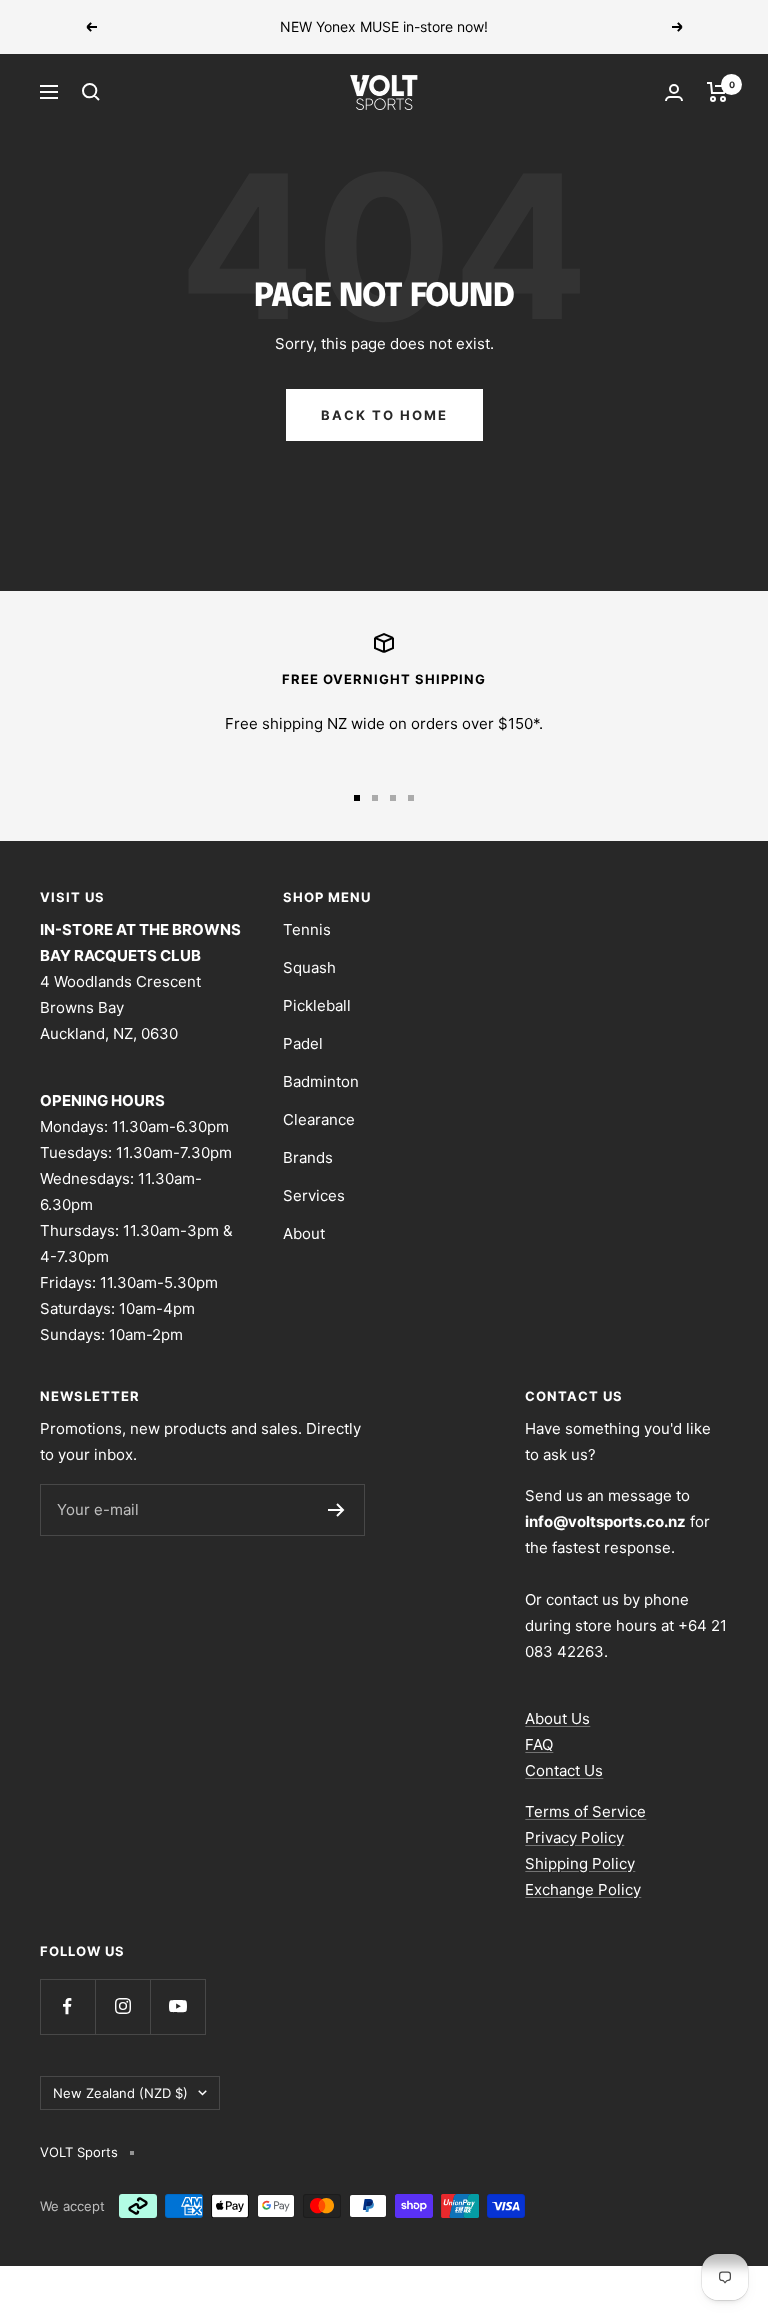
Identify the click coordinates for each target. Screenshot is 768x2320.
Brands (308, 1157)
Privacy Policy (574, 1837)
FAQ (539, 1744)
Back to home (384, 415)
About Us (557, 1718)
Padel (303, 1043)
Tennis (307, 929)
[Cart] (717, 92)
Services (314, 1195)
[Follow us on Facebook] (67, 2006)
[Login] (674, 92)
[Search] (91, 92)
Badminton (321, 1081)
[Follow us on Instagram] (122, 2006)
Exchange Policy (583, 1889)
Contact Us (564, 1770)
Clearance (319, 1119)
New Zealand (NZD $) (120, 2093)
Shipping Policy (580, 1863)
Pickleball (317, 1005)
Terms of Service (585, 1811)
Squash (309, 967)
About (304, 1233)
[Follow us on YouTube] (177, 2006)
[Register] (336, 1510)
